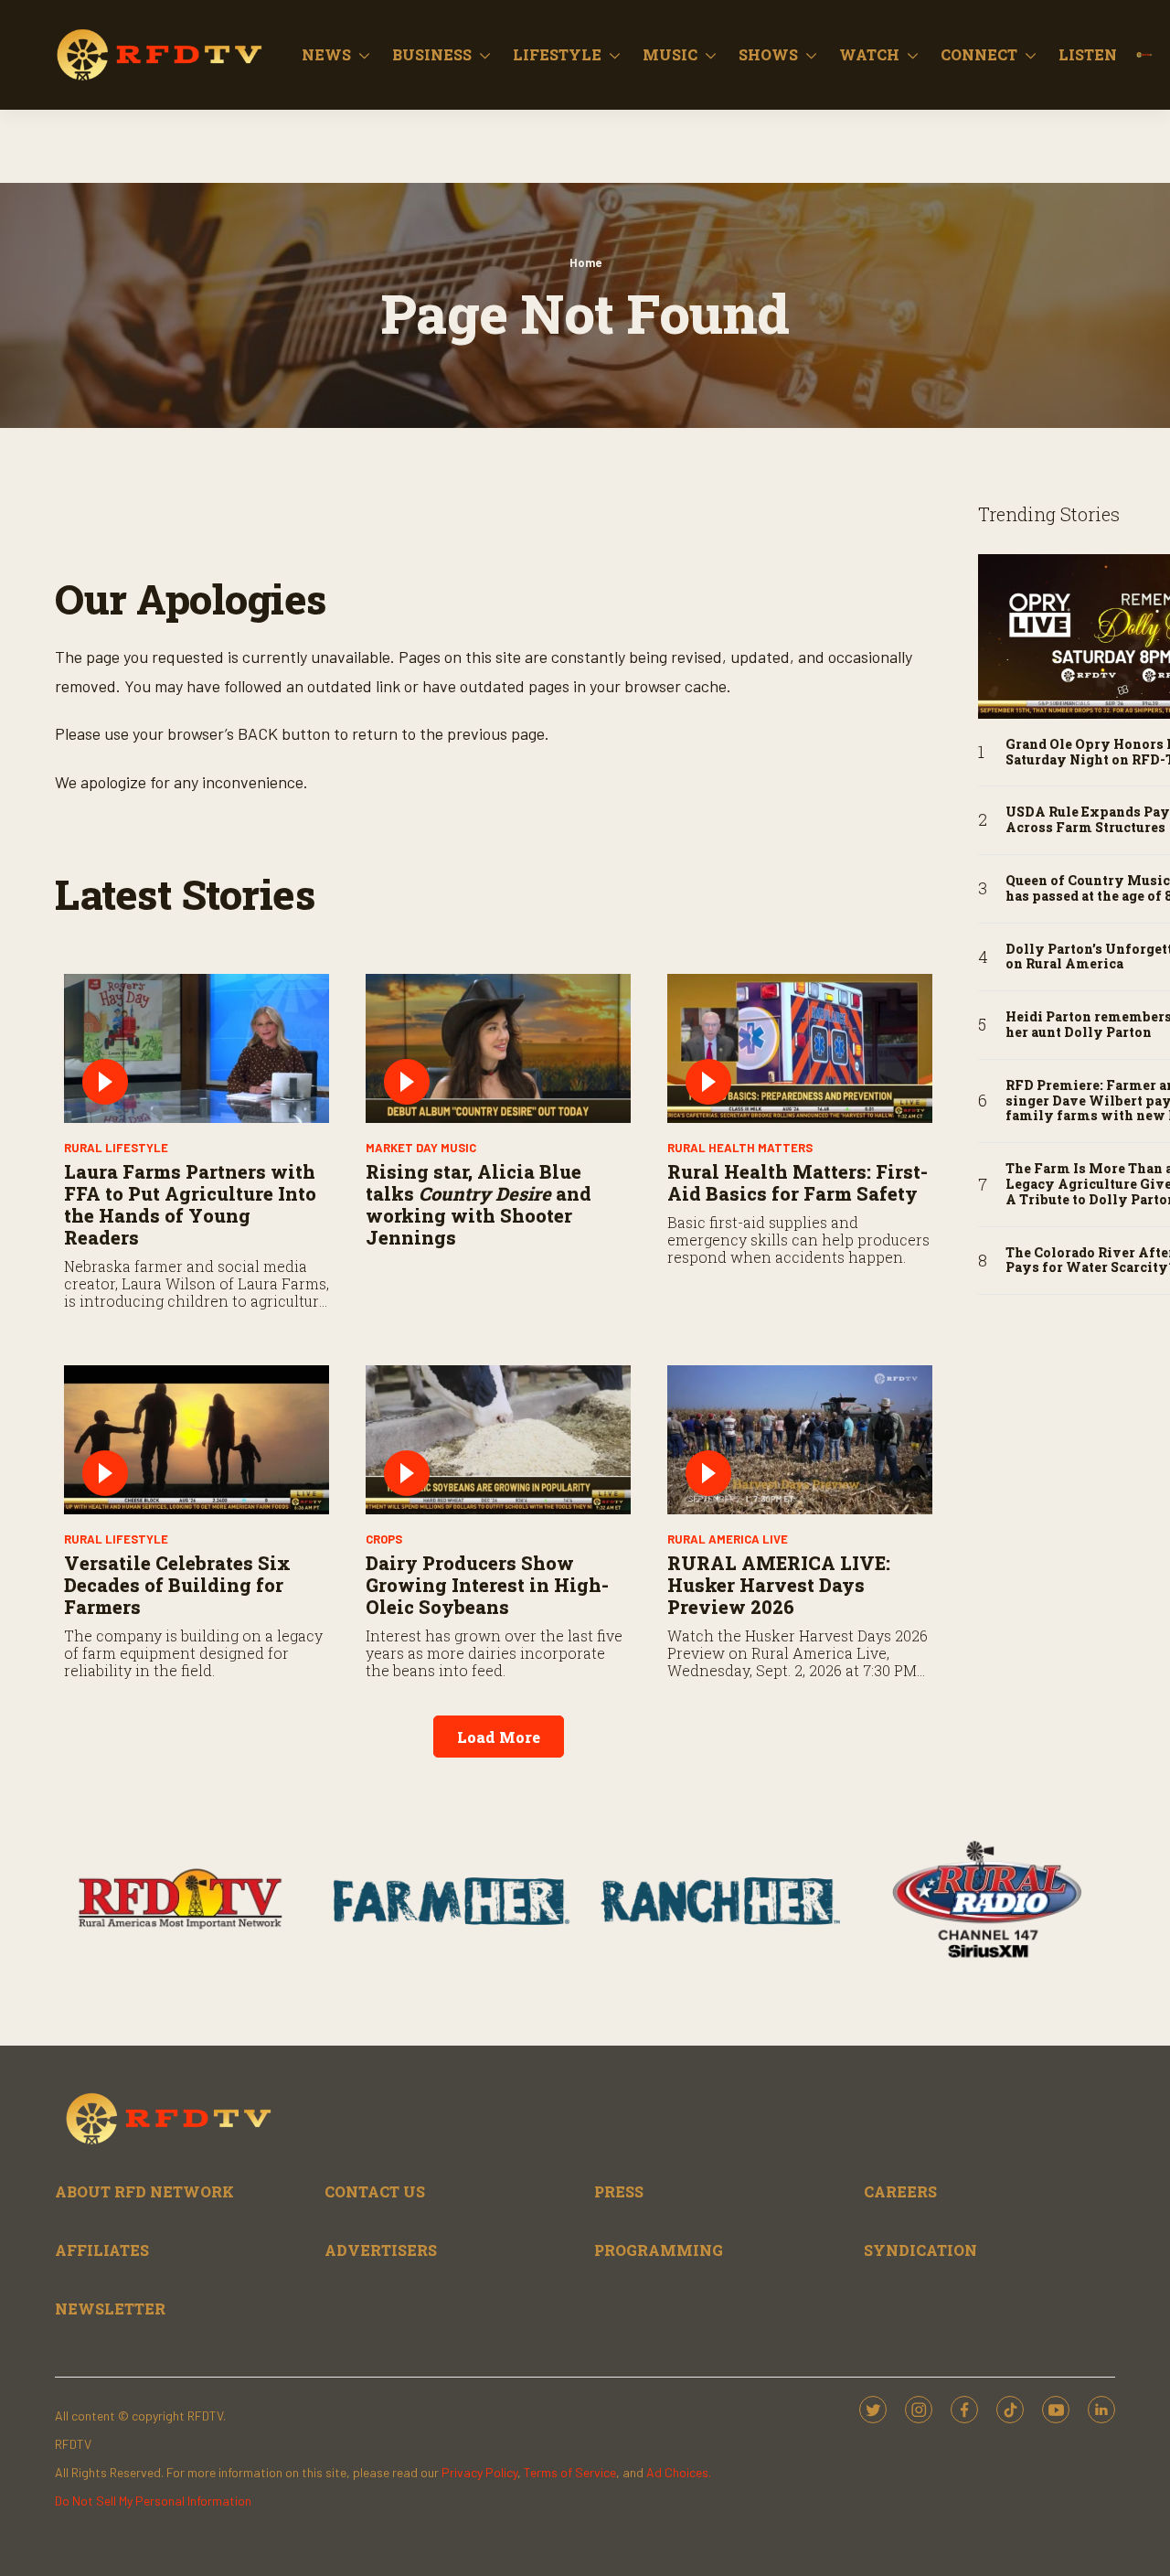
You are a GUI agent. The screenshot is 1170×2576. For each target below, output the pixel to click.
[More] (364, 55)
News (326, 54)
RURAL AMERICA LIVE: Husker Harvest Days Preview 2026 (779, 1585)
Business (432, 54)
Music (670, 54)
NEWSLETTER (110, 2309)
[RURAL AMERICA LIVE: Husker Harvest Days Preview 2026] (800, 1440)
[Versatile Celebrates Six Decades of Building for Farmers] (197, 1440)
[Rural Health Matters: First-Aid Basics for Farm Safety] (800, 1048)
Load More (499, 1737)
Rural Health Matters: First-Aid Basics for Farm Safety (798, 1182)
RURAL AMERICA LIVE (728, 1539)
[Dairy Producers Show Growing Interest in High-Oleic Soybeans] (498, 1440)
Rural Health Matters (740, 1148)
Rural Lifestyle (116, 1148)
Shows (768, 54)
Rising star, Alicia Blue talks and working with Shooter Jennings (479, 1204)
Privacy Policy (479, 2472)
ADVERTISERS (381, 2250)
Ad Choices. (679, 2472)
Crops (384, 1539)
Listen (1088, 54)
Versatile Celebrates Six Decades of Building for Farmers (177, 1585)
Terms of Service (570, 2472)
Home (585, 262)
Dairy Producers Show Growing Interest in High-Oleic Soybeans (487, 1585)
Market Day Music (421, 1148)
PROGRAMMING (659, 2250)
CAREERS (900, 2191)
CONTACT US (375, 2191)
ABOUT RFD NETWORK (144, 2191)
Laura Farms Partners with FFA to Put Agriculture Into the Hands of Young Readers (190, 1204)
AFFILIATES (102, 2250)
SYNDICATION (920, 2250)
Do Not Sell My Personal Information (153, 2501)
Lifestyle (557, 54)
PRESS (619, 2191)
